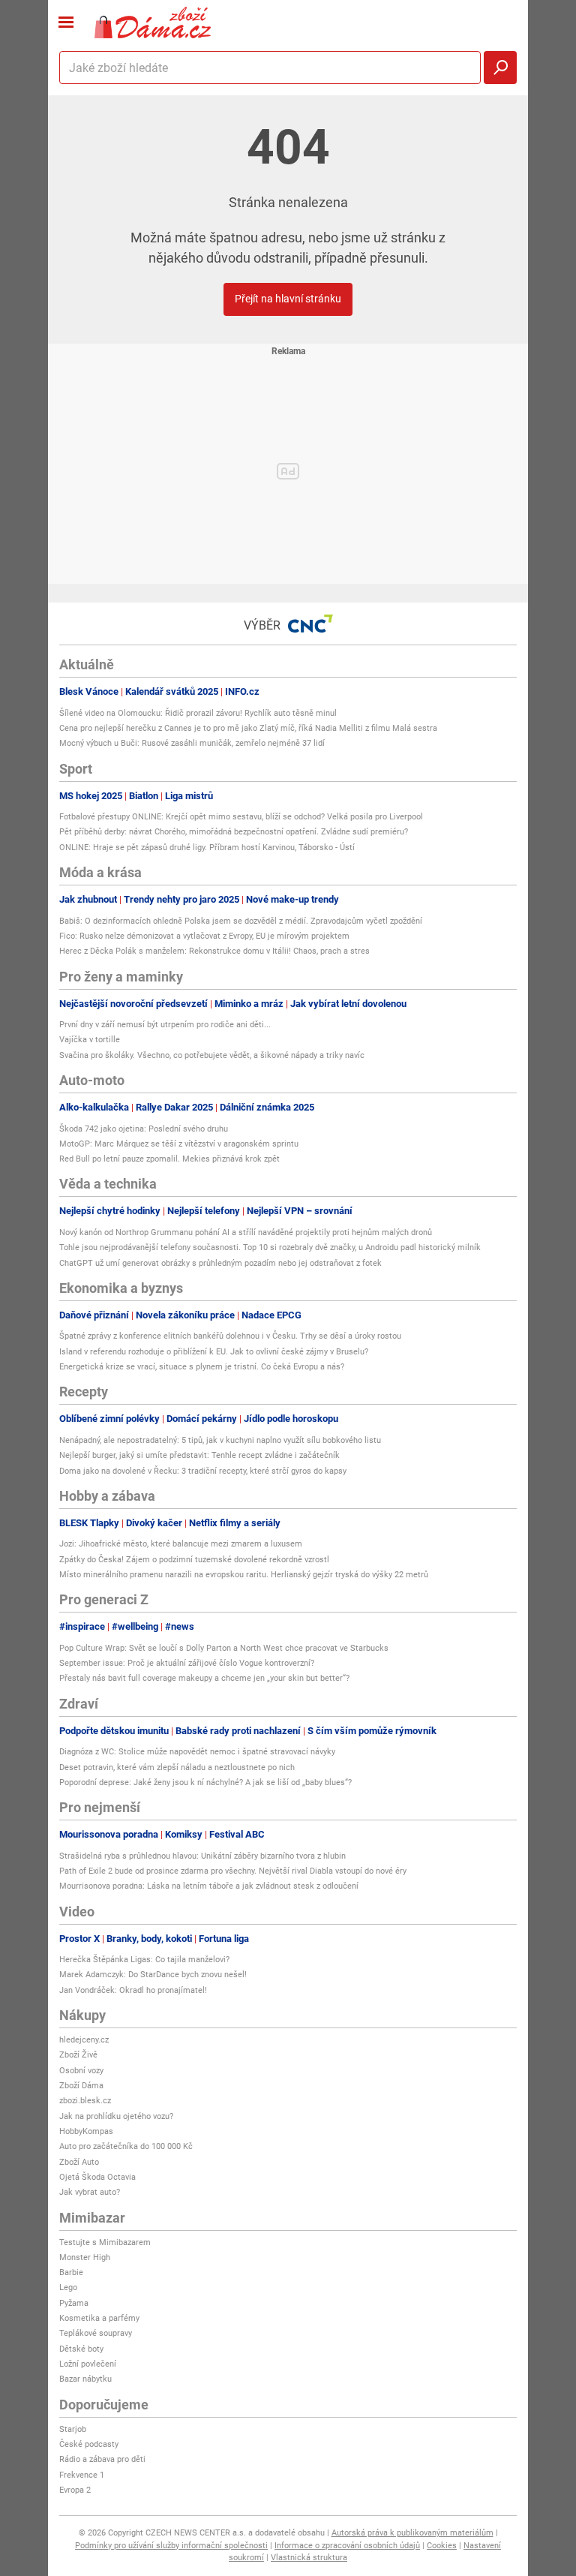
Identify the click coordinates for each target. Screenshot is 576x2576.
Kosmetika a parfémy (99, 2318)
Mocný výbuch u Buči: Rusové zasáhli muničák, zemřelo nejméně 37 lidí (192, 743)
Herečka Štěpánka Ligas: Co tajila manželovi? (144, 1960)
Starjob (73, 2429)
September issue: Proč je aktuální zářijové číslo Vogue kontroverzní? (187, 1663)
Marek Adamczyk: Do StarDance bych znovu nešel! (153, 1975)
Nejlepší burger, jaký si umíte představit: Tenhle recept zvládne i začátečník (199, 1455)
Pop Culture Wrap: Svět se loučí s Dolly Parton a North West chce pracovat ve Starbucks (224, 1648)
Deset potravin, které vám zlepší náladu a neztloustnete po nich (177, 1767)
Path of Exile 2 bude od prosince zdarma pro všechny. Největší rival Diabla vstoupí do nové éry (233, 1871)
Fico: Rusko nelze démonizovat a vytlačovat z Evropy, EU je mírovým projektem (204, 936)
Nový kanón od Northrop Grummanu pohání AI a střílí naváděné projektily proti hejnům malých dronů (246, 1232)
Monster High (85, 2257)
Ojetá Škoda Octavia (97, 2177)
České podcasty (89, 2444)
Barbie (71, 2272)
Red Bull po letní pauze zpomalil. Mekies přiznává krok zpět (169, 1159)
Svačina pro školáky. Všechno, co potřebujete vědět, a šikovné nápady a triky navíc (212, 1055)
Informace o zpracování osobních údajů (347, 2546)
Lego (68, 2287)
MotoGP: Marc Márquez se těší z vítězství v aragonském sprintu (179, 1144)
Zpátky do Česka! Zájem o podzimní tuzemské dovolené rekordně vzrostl (194, 1560)
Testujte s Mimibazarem (105, 2242)
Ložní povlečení (88, 2364)
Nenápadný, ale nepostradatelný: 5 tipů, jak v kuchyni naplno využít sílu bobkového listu (220, 1440)
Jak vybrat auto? (90, 2192)
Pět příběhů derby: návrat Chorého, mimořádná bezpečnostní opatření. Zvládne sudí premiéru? (234, 832)
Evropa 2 (75, 2490)
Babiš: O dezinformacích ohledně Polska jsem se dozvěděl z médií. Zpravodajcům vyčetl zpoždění (241, 921)
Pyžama (74, 2303)
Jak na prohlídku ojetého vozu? (116, 2116)
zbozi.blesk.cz (85, 2101)
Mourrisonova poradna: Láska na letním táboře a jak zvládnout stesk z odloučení (209, 1886)
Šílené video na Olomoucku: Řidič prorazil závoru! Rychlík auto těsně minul (198, 713)
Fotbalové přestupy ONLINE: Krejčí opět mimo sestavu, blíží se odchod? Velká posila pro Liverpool (241, 817)
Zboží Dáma (81, 2086)
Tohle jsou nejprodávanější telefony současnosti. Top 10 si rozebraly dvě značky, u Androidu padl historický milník (270, 1247)
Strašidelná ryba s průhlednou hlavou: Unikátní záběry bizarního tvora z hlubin (202, 1856)
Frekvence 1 (82, 2475)
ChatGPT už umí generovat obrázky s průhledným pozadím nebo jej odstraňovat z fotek (220, 1263)
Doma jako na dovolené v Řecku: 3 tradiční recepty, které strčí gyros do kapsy (203, 1471)
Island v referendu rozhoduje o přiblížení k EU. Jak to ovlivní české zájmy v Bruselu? (214, 1352)
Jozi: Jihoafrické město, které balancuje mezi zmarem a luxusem (181, 1544)
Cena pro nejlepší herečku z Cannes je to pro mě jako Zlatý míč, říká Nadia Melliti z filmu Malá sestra (248, 728)
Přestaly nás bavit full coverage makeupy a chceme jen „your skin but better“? (204, 1678)
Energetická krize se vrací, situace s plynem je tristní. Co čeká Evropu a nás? (202, 1367)
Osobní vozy (81, 2071)
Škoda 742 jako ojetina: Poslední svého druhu (144, 1129)
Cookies (442, 2546)
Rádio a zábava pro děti (102, 2459)
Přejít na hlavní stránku (288, 299)
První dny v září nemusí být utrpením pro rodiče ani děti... (165, 1025)
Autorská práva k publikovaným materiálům (412, 2533)
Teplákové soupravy (96, 2333)
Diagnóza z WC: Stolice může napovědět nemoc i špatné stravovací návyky (197, 1752)
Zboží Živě (78, 2055)
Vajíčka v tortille (90, 1040)
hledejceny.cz (84, 2040)
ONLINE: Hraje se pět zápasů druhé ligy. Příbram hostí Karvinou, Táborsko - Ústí (207, 848)
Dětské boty (81, 2349)
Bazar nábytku (85, 2379)
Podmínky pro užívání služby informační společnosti (171, 2546)
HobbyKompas (86, 2131)
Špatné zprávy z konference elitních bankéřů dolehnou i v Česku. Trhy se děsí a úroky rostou (230, 1336)
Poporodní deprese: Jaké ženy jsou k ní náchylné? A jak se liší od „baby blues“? (205, 1782)
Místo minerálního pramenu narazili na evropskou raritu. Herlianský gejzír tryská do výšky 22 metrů (244, 1575)
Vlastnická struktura (309, 2558)
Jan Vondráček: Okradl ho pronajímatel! (133, 1990)
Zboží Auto (79, 2162)
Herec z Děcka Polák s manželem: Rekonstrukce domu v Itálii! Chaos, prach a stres (214, 951)
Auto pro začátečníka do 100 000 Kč (126, 2146)
